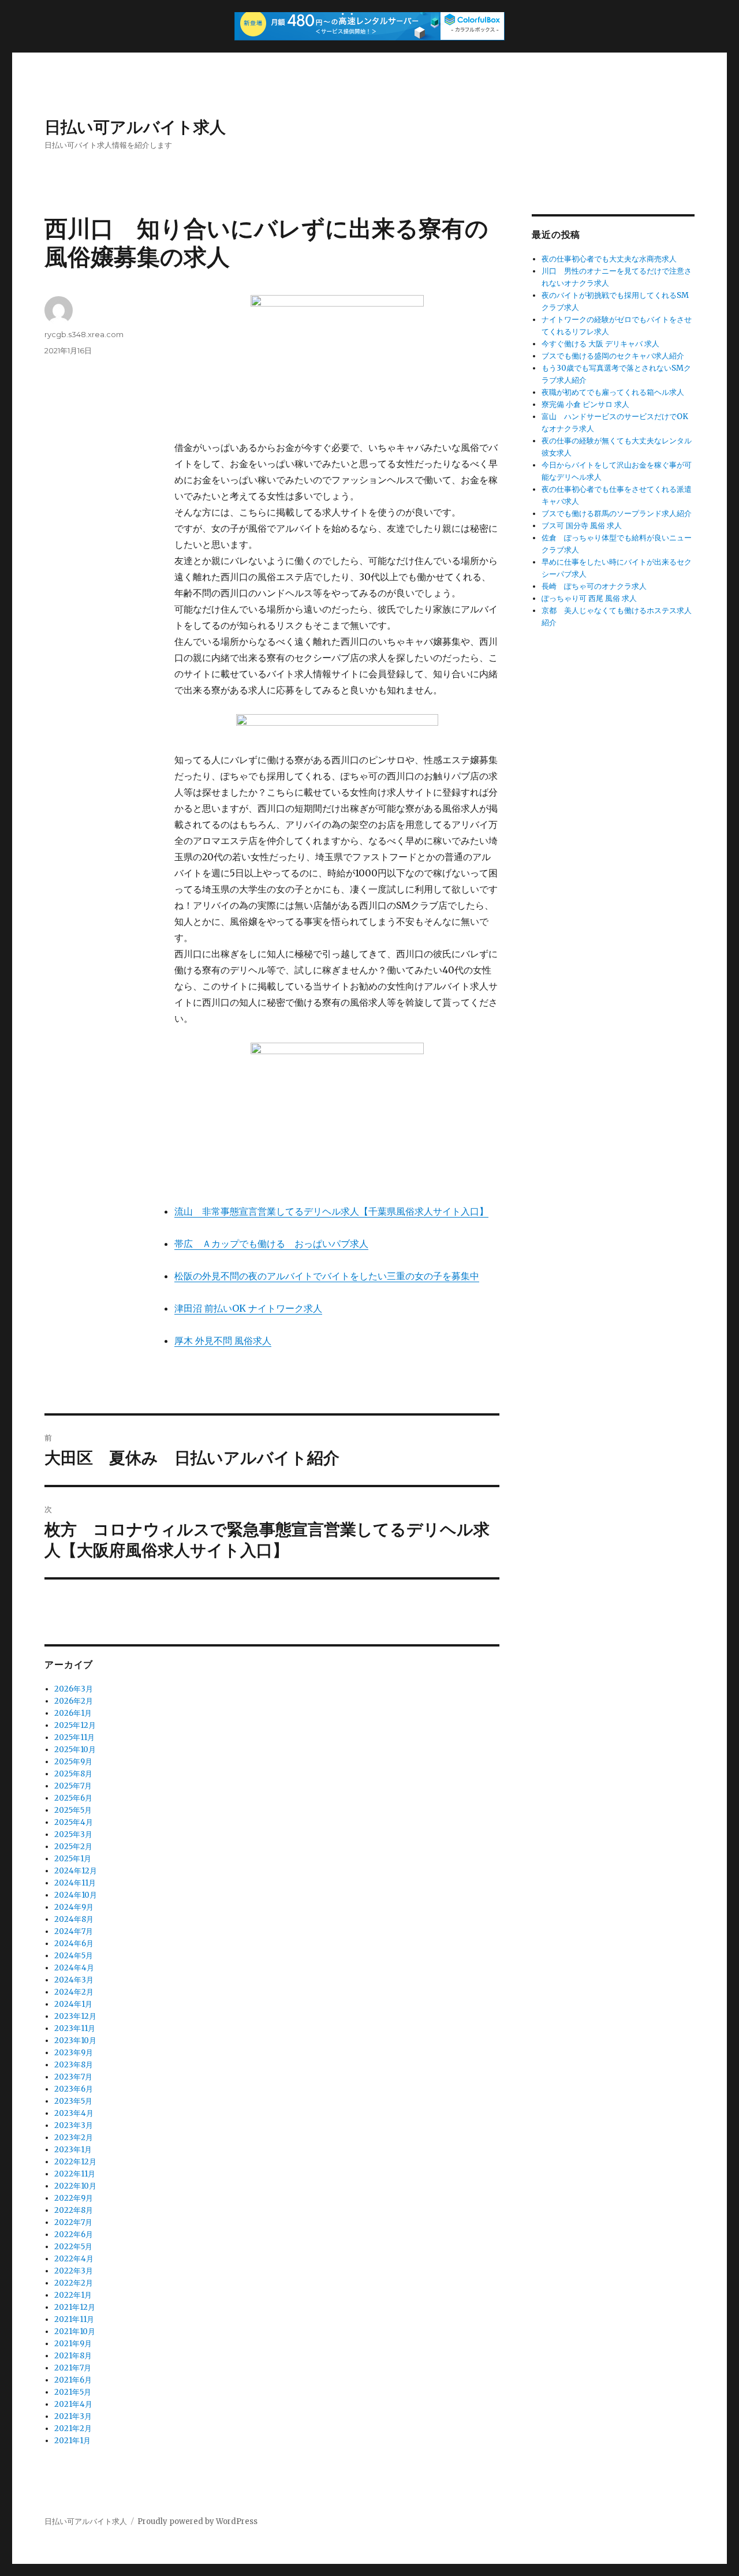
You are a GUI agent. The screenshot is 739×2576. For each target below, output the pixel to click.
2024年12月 (76, 1871)
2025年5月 (73, 1810)
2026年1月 (73, 1713)
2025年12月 (75, 1725)
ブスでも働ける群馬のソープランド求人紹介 (617, 514)
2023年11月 (75, 2028)
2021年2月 (73, 2428)
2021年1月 (72, 2441)
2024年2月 (74, 1992)
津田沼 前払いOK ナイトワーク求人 (248, 1308)
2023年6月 (74, 2089)
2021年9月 (73, 2344)
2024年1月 (73, 2004)
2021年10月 (75, 2332)
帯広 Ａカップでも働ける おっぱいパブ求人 (271, 1244)
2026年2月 (74, 1701)
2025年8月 (73, 1774)
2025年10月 (75, 1750)
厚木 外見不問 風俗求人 (223, 1341)
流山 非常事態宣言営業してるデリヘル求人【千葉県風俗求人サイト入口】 (331, 1211)
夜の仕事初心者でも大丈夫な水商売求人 (609, 259)
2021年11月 (74, 2319)
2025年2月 (73, 1847)
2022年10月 (75, 2186)
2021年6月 (73, 2380)
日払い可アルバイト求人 (135, 127)
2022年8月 (74, 2210)
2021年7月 (73, 2368)
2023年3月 (74, 2125)
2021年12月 (75, 2307)
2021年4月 (73, 2404)
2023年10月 (75, 2041)
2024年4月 (74, 1968)
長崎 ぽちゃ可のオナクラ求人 (594, 586)
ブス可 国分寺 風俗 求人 (582, 526)
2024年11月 (75, 1883)
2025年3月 (73, 1834)
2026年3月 (74, 1689)
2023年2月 (74, 2138)
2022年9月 (74, 2198)
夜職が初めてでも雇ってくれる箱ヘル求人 (613, 392)
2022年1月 (73, 2295)
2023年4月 (74, 2113)
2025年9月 (73, 1762)
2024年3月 (74, 1980)
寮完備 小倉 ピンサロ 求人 (585, 404)
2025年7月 (73, 1786)
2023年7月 (73, 2077)
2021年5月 (73, 2392)
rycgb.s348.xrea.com (84, 334)
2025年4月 (74, 1822)
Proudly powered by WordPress (197, 2521)
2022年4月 (74, 2259)
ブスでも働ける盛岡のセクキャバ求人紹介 (613, 356)
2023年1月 (73, 2150)
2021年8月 (73, 2356)
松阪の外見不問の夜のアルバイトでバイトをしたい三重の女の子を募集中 (327, 1276)
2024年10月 (76, 1895)
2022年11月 (75, 2174)
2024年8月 (74, 1919)
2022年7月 (73, 2222)
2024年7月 (74, 1931)
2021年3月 (73, 2416)
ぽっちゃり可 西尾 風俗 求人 (589, 598)
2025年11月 (74, 1737)
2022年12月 (75, 2162)
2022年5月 (73, 2247)
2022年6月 (74, 2235)
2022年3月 (74, 2271)
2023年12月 (75, 2016)
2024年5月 (74, 1956)
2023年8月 (74, 2065)
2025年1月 (73, 1859)
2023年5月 (73, 2101)
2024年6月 (74, 1944)
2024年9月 (74, 1907)
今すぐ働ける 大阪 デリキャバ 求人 (600, 344)
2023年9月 (74, 2053)
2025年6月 (73, 1798)
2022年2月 (74, 2283)
